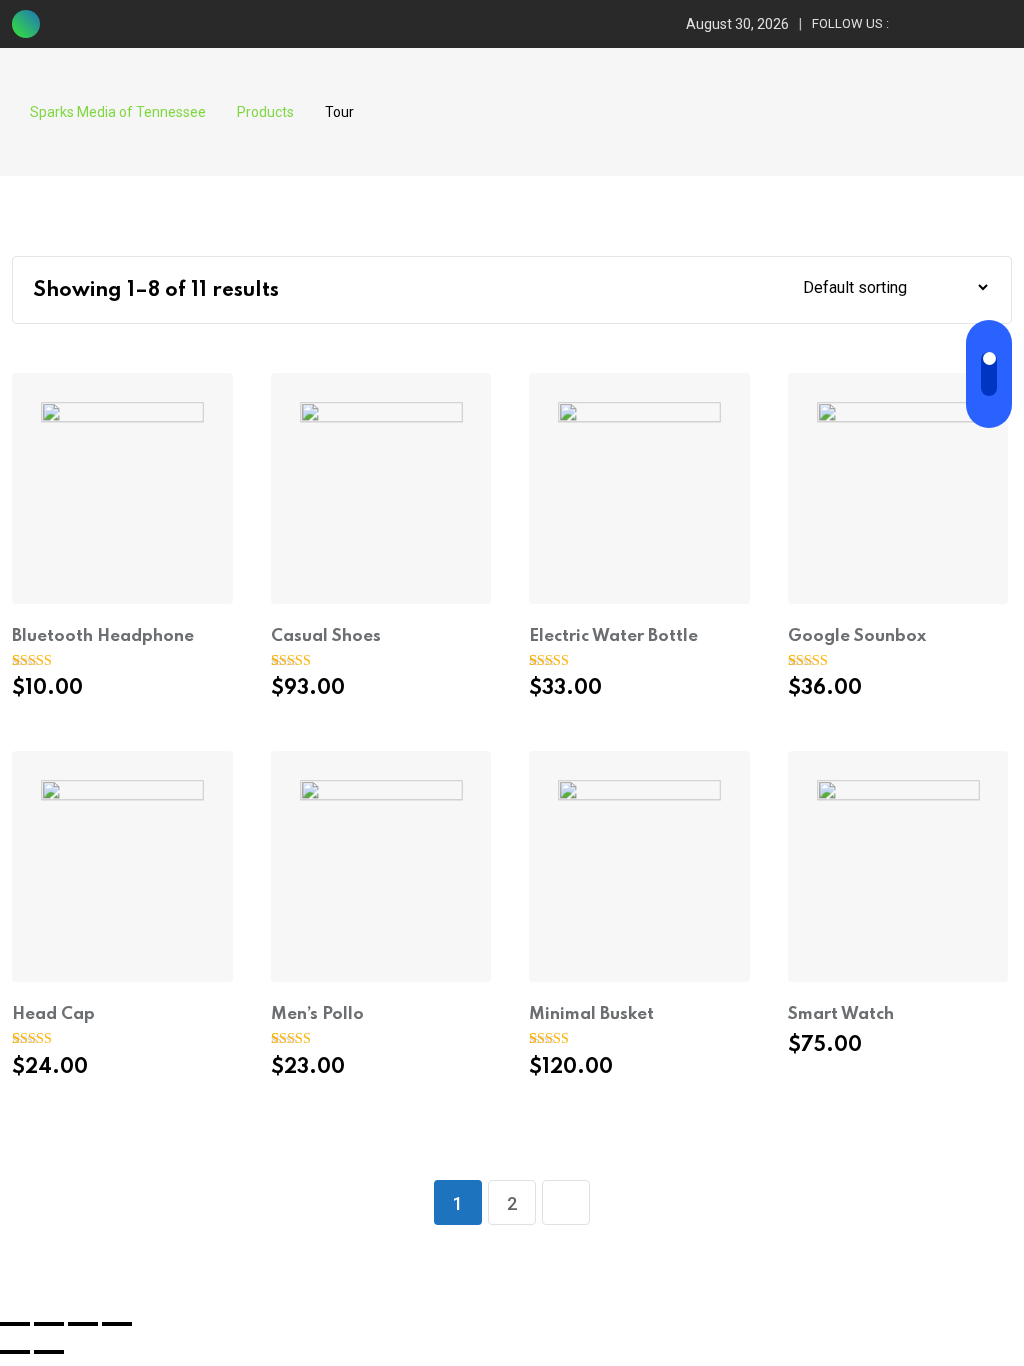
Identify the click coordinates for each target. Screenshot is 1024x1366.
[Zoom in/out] (117, 1324)
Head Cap (53, 1014)
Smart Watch (841, 1014)
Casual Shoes (326, 636)
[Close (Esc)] (15, 1324)
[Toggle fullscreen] (83, 1324)
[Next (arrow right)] (49, 1352)
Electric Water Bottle (613, 636)
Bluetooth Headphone (103, 636)
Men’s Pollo (317, 1014)
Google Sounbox (857, 636)
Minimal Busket (591, 1014)
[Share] (49, 1324)
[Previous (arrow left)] (15, 1352)
